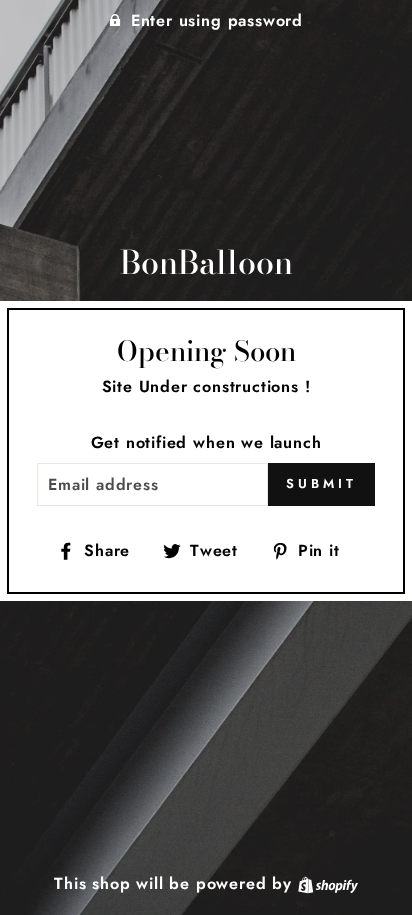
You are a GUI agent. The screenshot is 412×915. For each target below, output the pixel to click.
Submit (321, 483)
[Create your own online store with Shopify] (328, 883)
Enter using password (217, 20)
